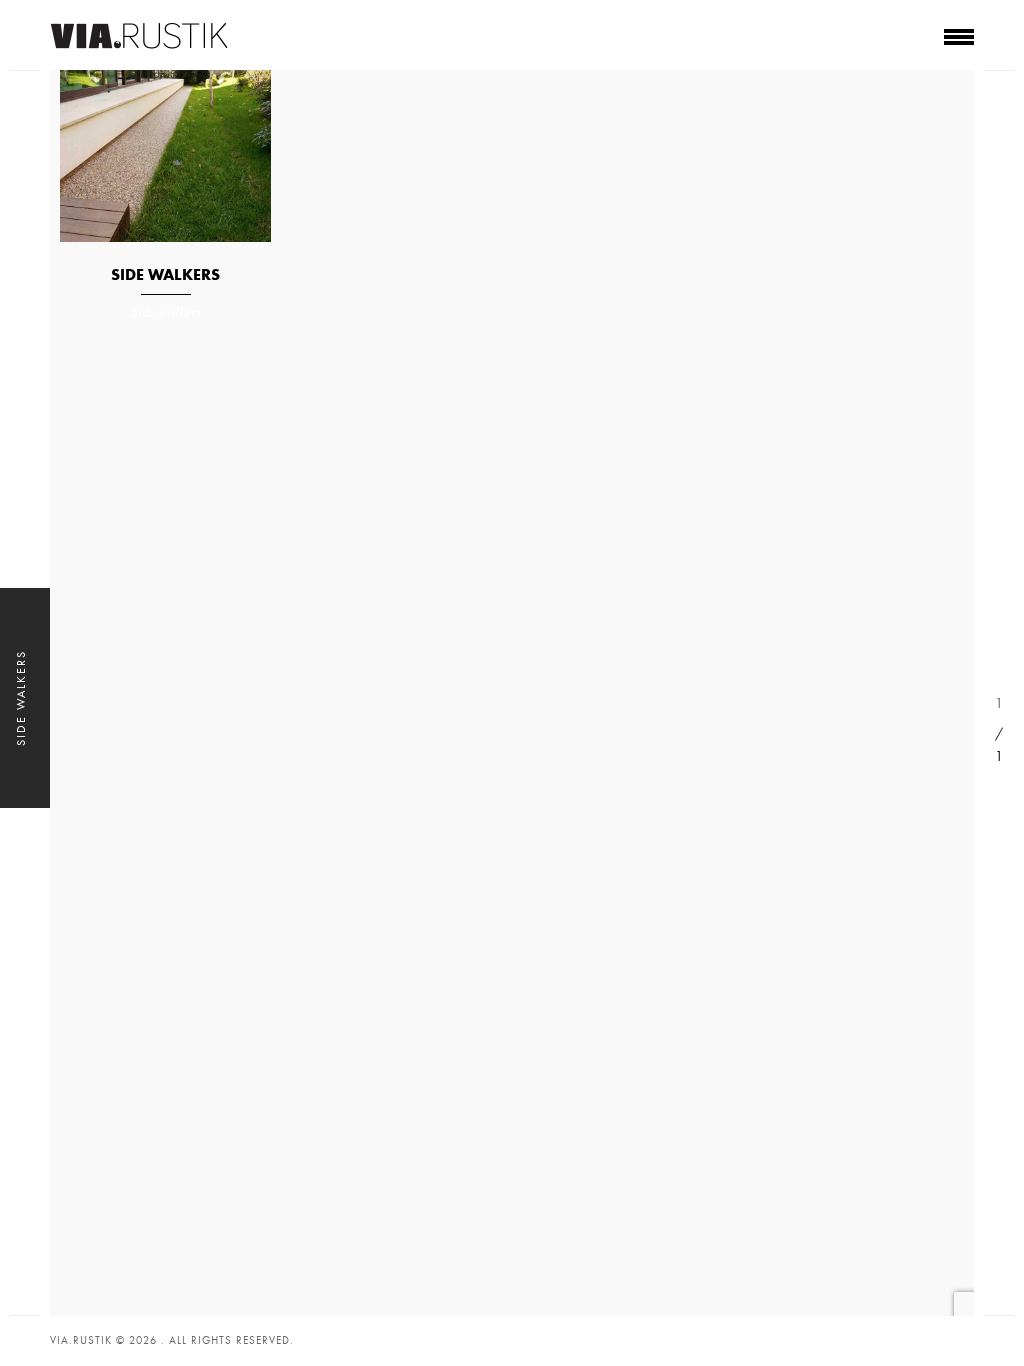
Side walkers (165, 274)
